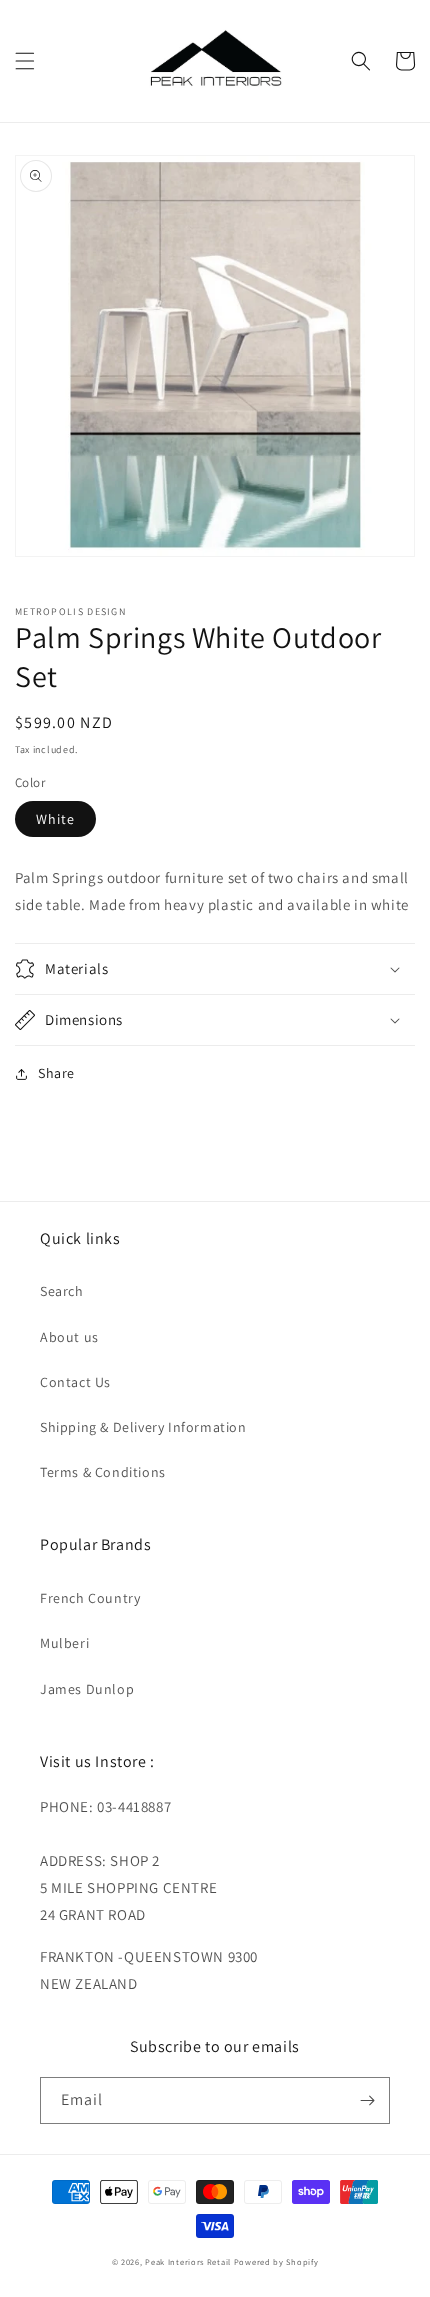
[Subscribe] (367, 2100)
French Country (90, 1598)
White (55, 819)
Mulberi (64, 1643)
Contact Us (75, 1382)
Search (62, 1291)
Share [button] (56, 1073)
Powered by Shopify (276, 2261)
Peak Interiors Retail (188, 2261)
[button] (25, 61)
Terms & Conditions (103, 1472)
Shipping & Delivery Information (143, 1427)
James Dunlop (87, 1689)
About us (69, 1337)
